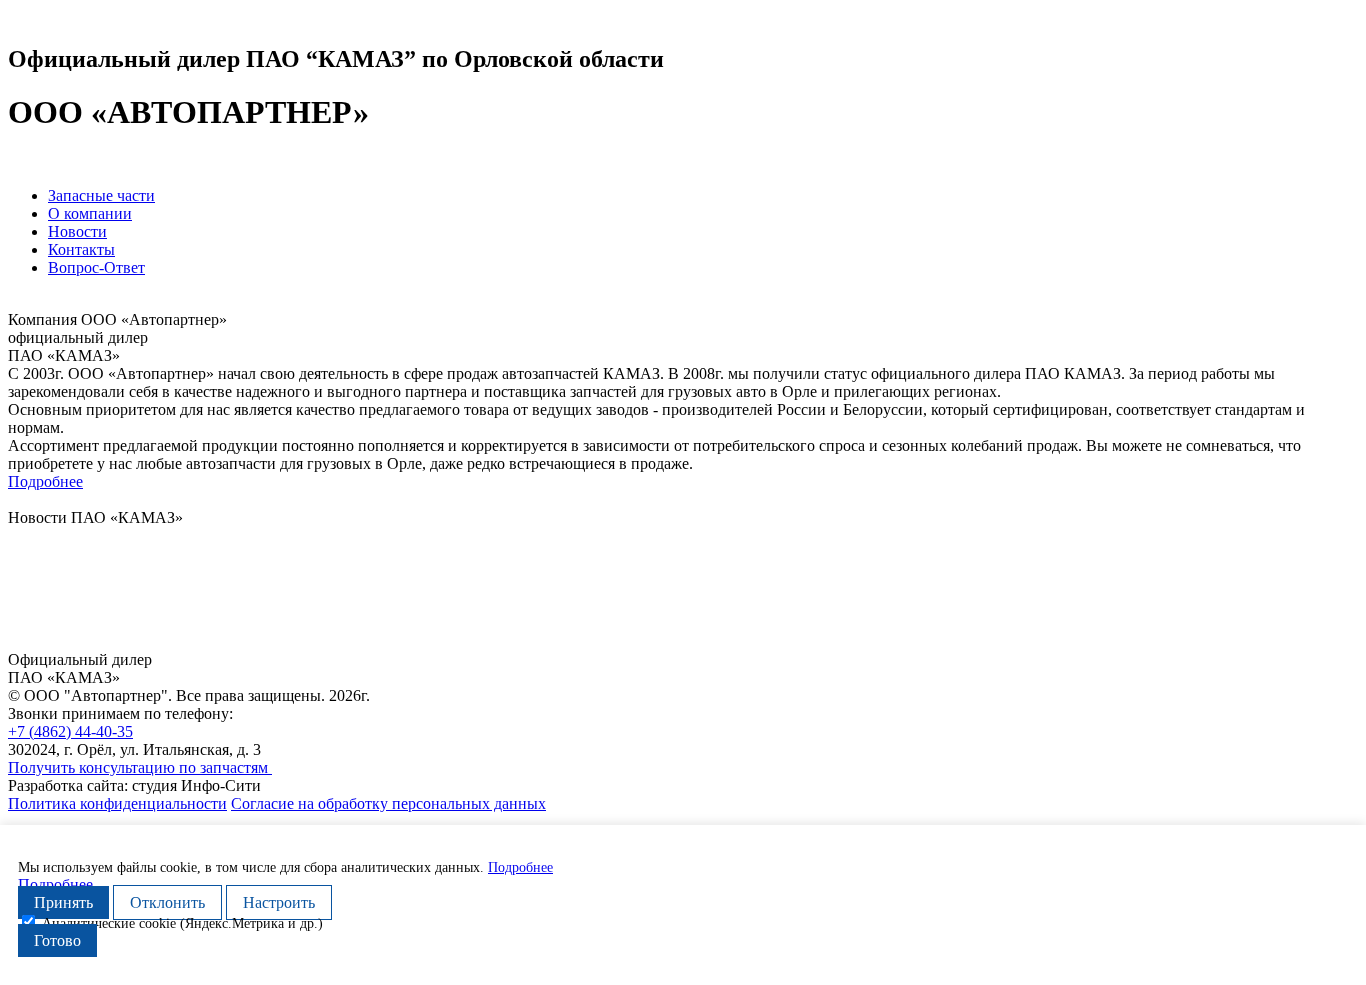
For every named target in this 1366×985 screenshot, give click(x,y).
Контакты (81, 249)
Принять (63, 902)
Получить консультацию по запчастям (140, 767)
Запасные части (101, 195)
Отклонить (167, 902)
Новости (77, 231)
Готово (57, 940)
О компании (90, 213)
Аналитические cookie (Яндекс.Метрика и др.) (182, 923)
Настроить (279, 902)
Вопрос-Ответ (96, 267)
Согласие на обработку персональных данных (388, 803)
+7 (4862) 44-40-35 (70, 731)
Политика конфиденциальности (117, 803)
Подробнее (45, 481)
